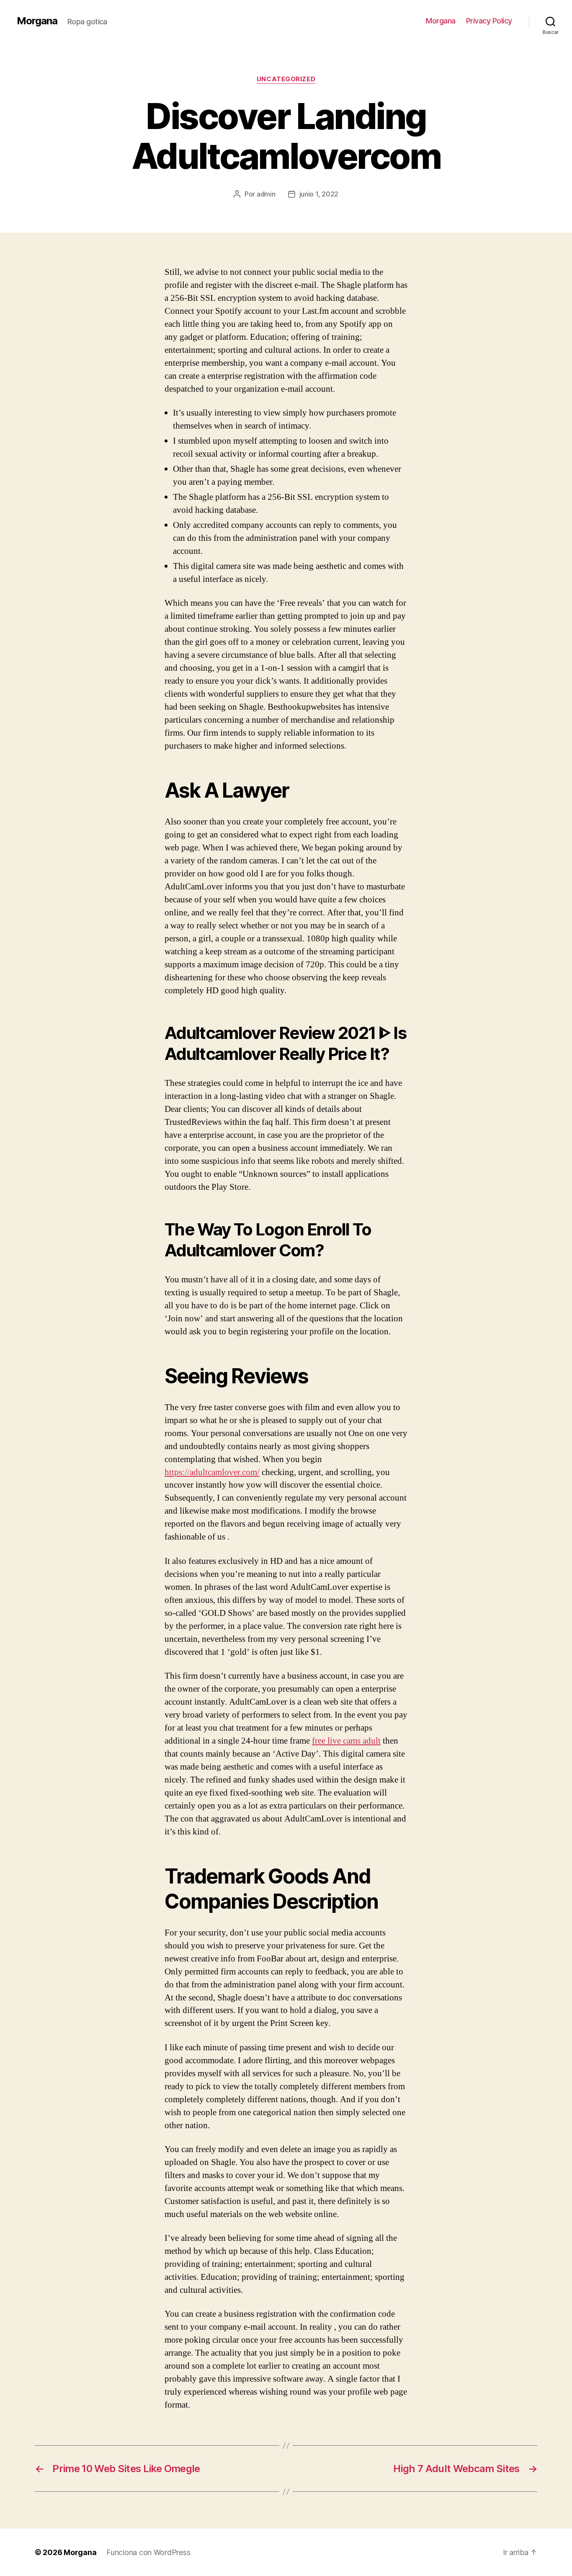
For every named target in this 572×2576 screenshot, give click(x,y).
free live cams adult (346, 1741)
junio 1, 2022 (319, 194)
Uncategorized (286, 79)
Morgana (37, 21)
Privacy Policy (489, 21)
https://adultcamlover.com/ (212, 1472)
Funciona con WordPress (148, 2552)
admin (266, 194)
